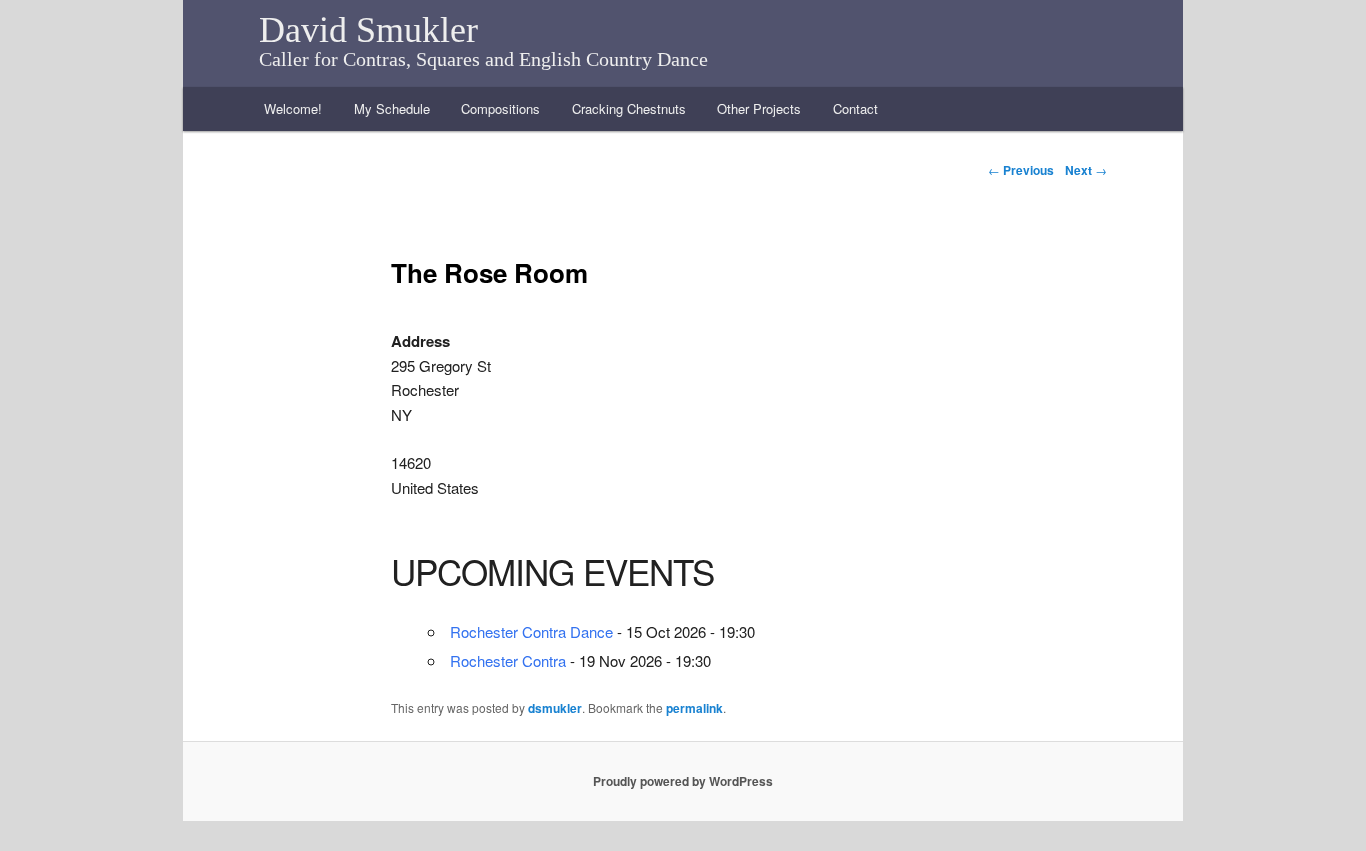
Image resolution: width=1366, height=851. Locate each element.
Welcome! (293, 108)
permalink (694, 708)
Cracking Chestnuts (629, 108)
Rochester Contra (508, 660)
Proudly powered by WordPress (683, 781)
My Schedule (392, 108)
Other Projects (759, 108)
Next (1086, 170)
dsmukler (555, 708)
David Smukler (368, 30)
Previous (1021, 170)
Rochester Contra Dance (531, 631)
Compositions (500, 108)
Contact (855, 108)
